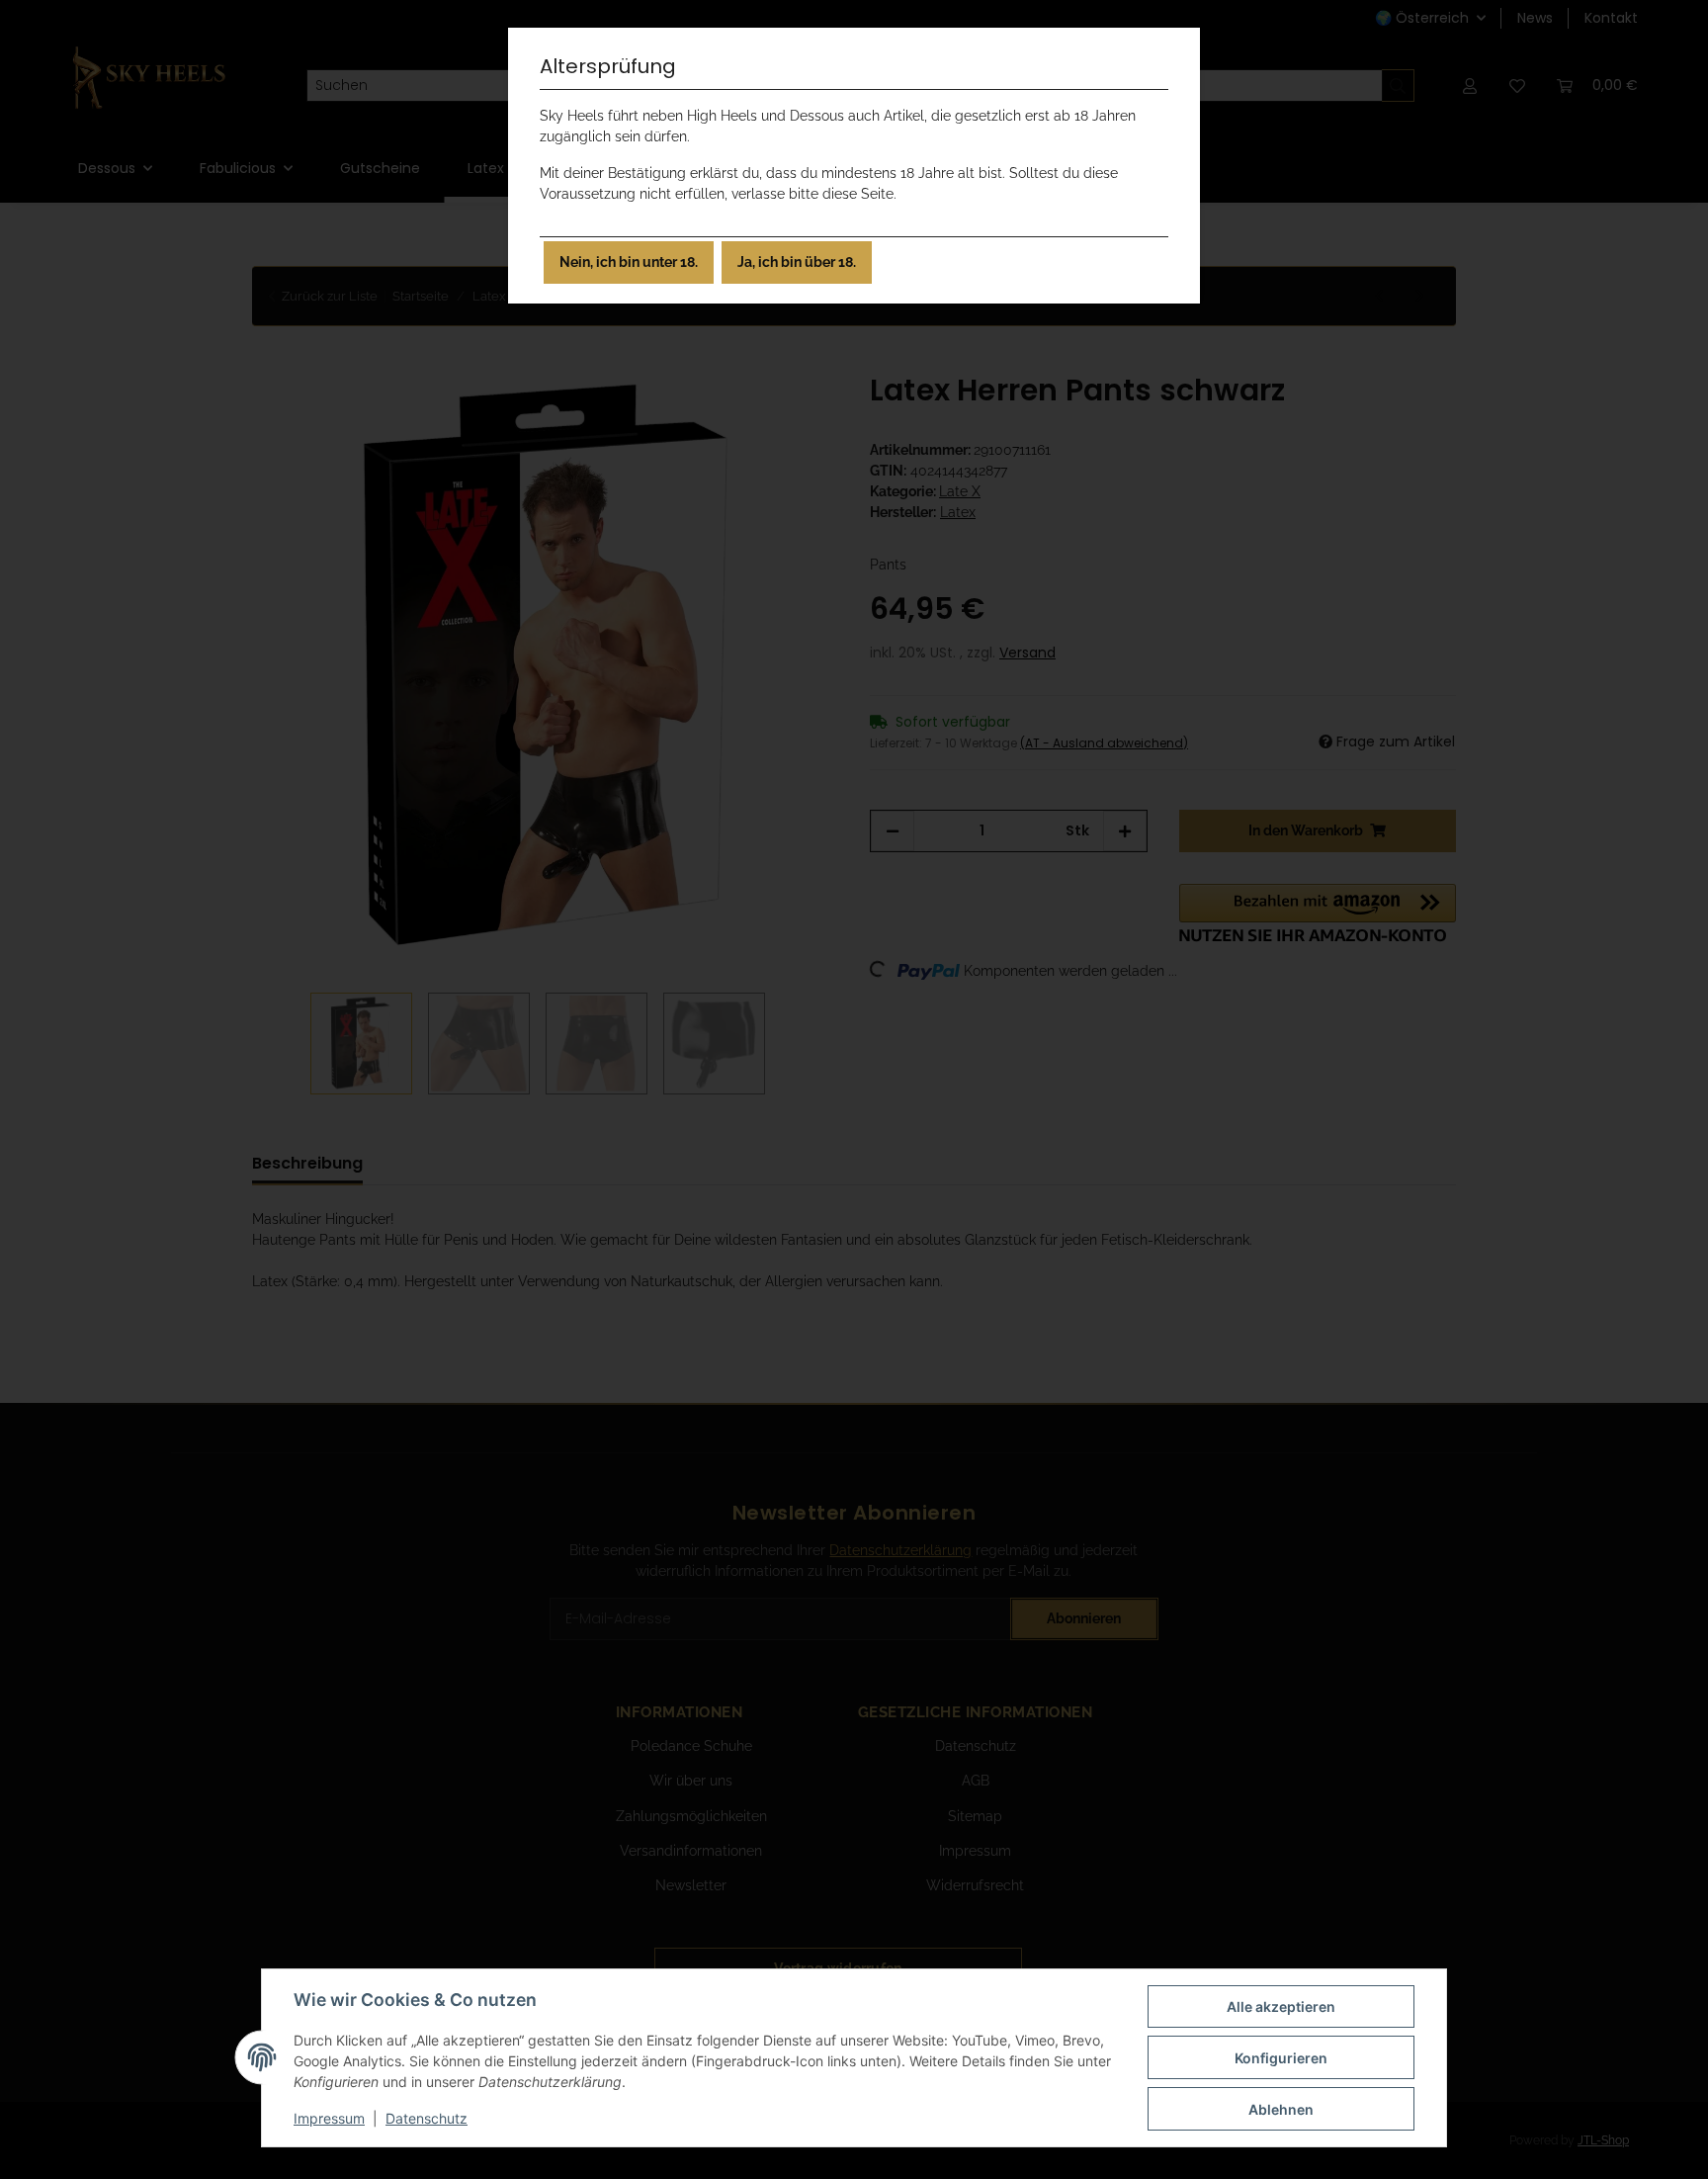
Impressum (329, 2118)
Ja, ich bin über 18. (797, 262)
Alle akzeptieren (1281, 2006)
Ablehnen (1281, 2109)
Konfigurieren (1281, 2058)
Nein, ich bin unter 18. (629, 262)
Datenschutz (427, 2118)
